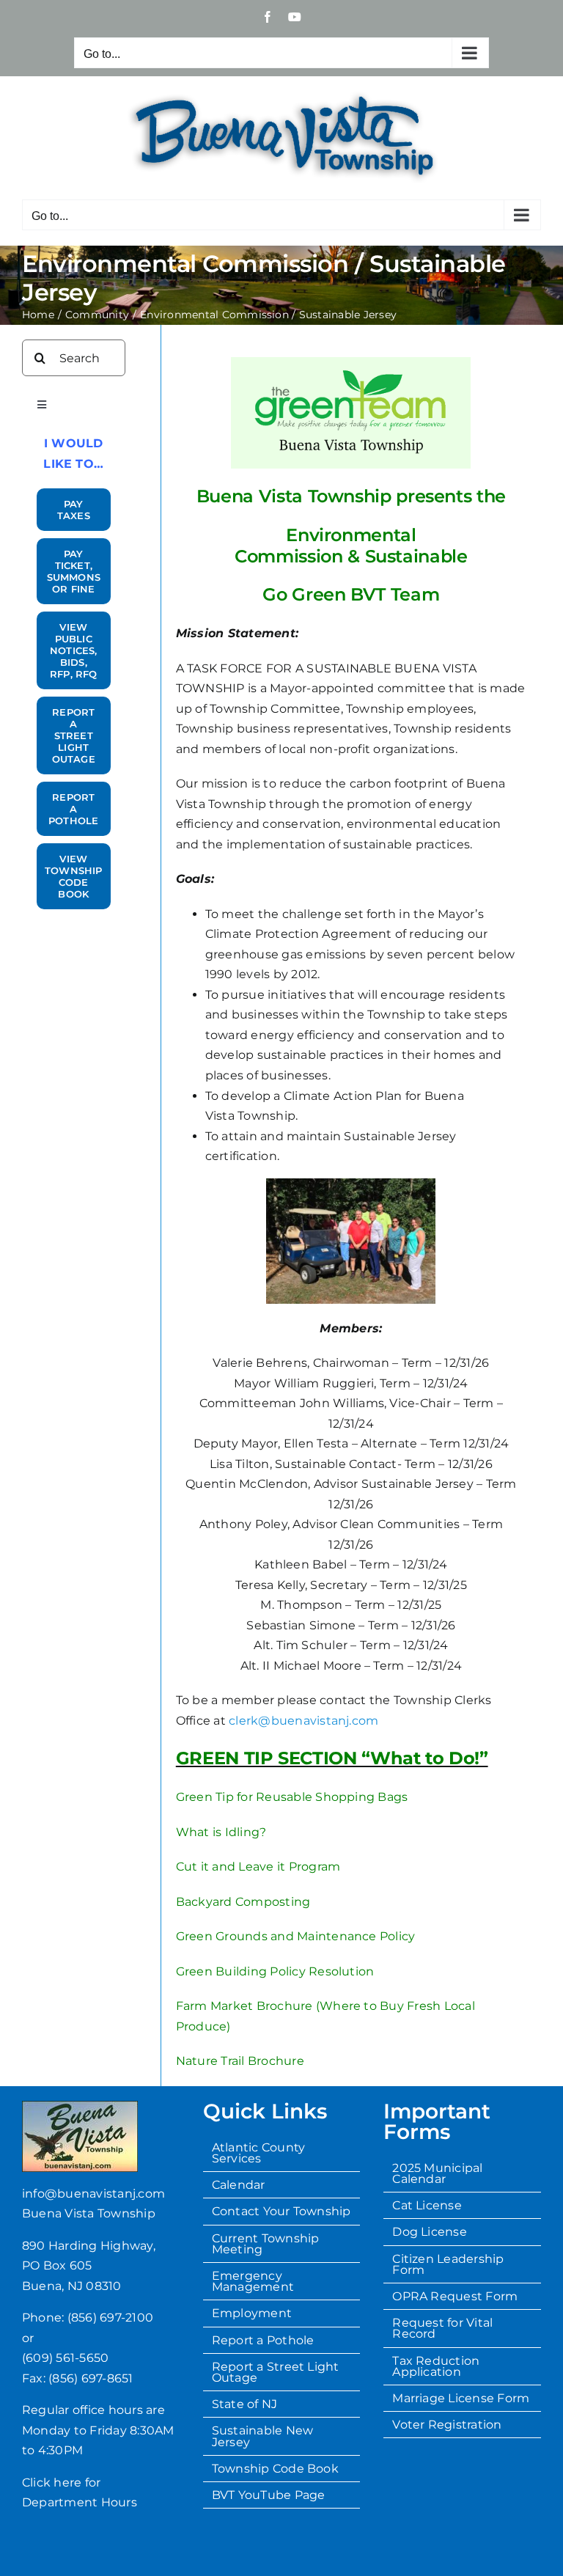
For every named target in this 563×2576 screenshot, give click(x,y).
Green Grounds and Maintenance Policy (296, 1936)
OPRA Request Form (455, 2296)
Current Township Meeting (266, 2244)
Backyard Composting (243, 1902)
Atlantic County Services (259, 2153)
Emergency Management (253, 2281)
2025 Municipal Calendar (437, 2173)
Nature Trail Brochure (240, 2061)
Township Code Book (275, 2469)
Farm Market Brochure (244, 2006)
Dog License (430, 2232)
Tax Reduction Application (436, 2366)
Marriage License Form (461, 2398)
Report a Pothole (263, 2340)
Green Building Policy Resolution (275, 1971)
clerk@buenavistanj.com (303, 1721)
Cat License (427, 2205)
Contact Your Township (281, 2211)
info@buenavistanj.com (93, 2194)
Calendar (239, 2185)
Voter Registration (447, 2425)
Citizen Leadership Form (448, 2264)
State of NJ (245, 2404)
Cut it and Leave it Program (258, 1867)
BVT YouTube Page (269, 2495)
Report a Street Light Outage (276, 2372)
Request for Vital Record (442, 2328)
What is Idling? (221, 1832)
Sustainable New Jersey (263, 2436)
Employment (252, 2313)
